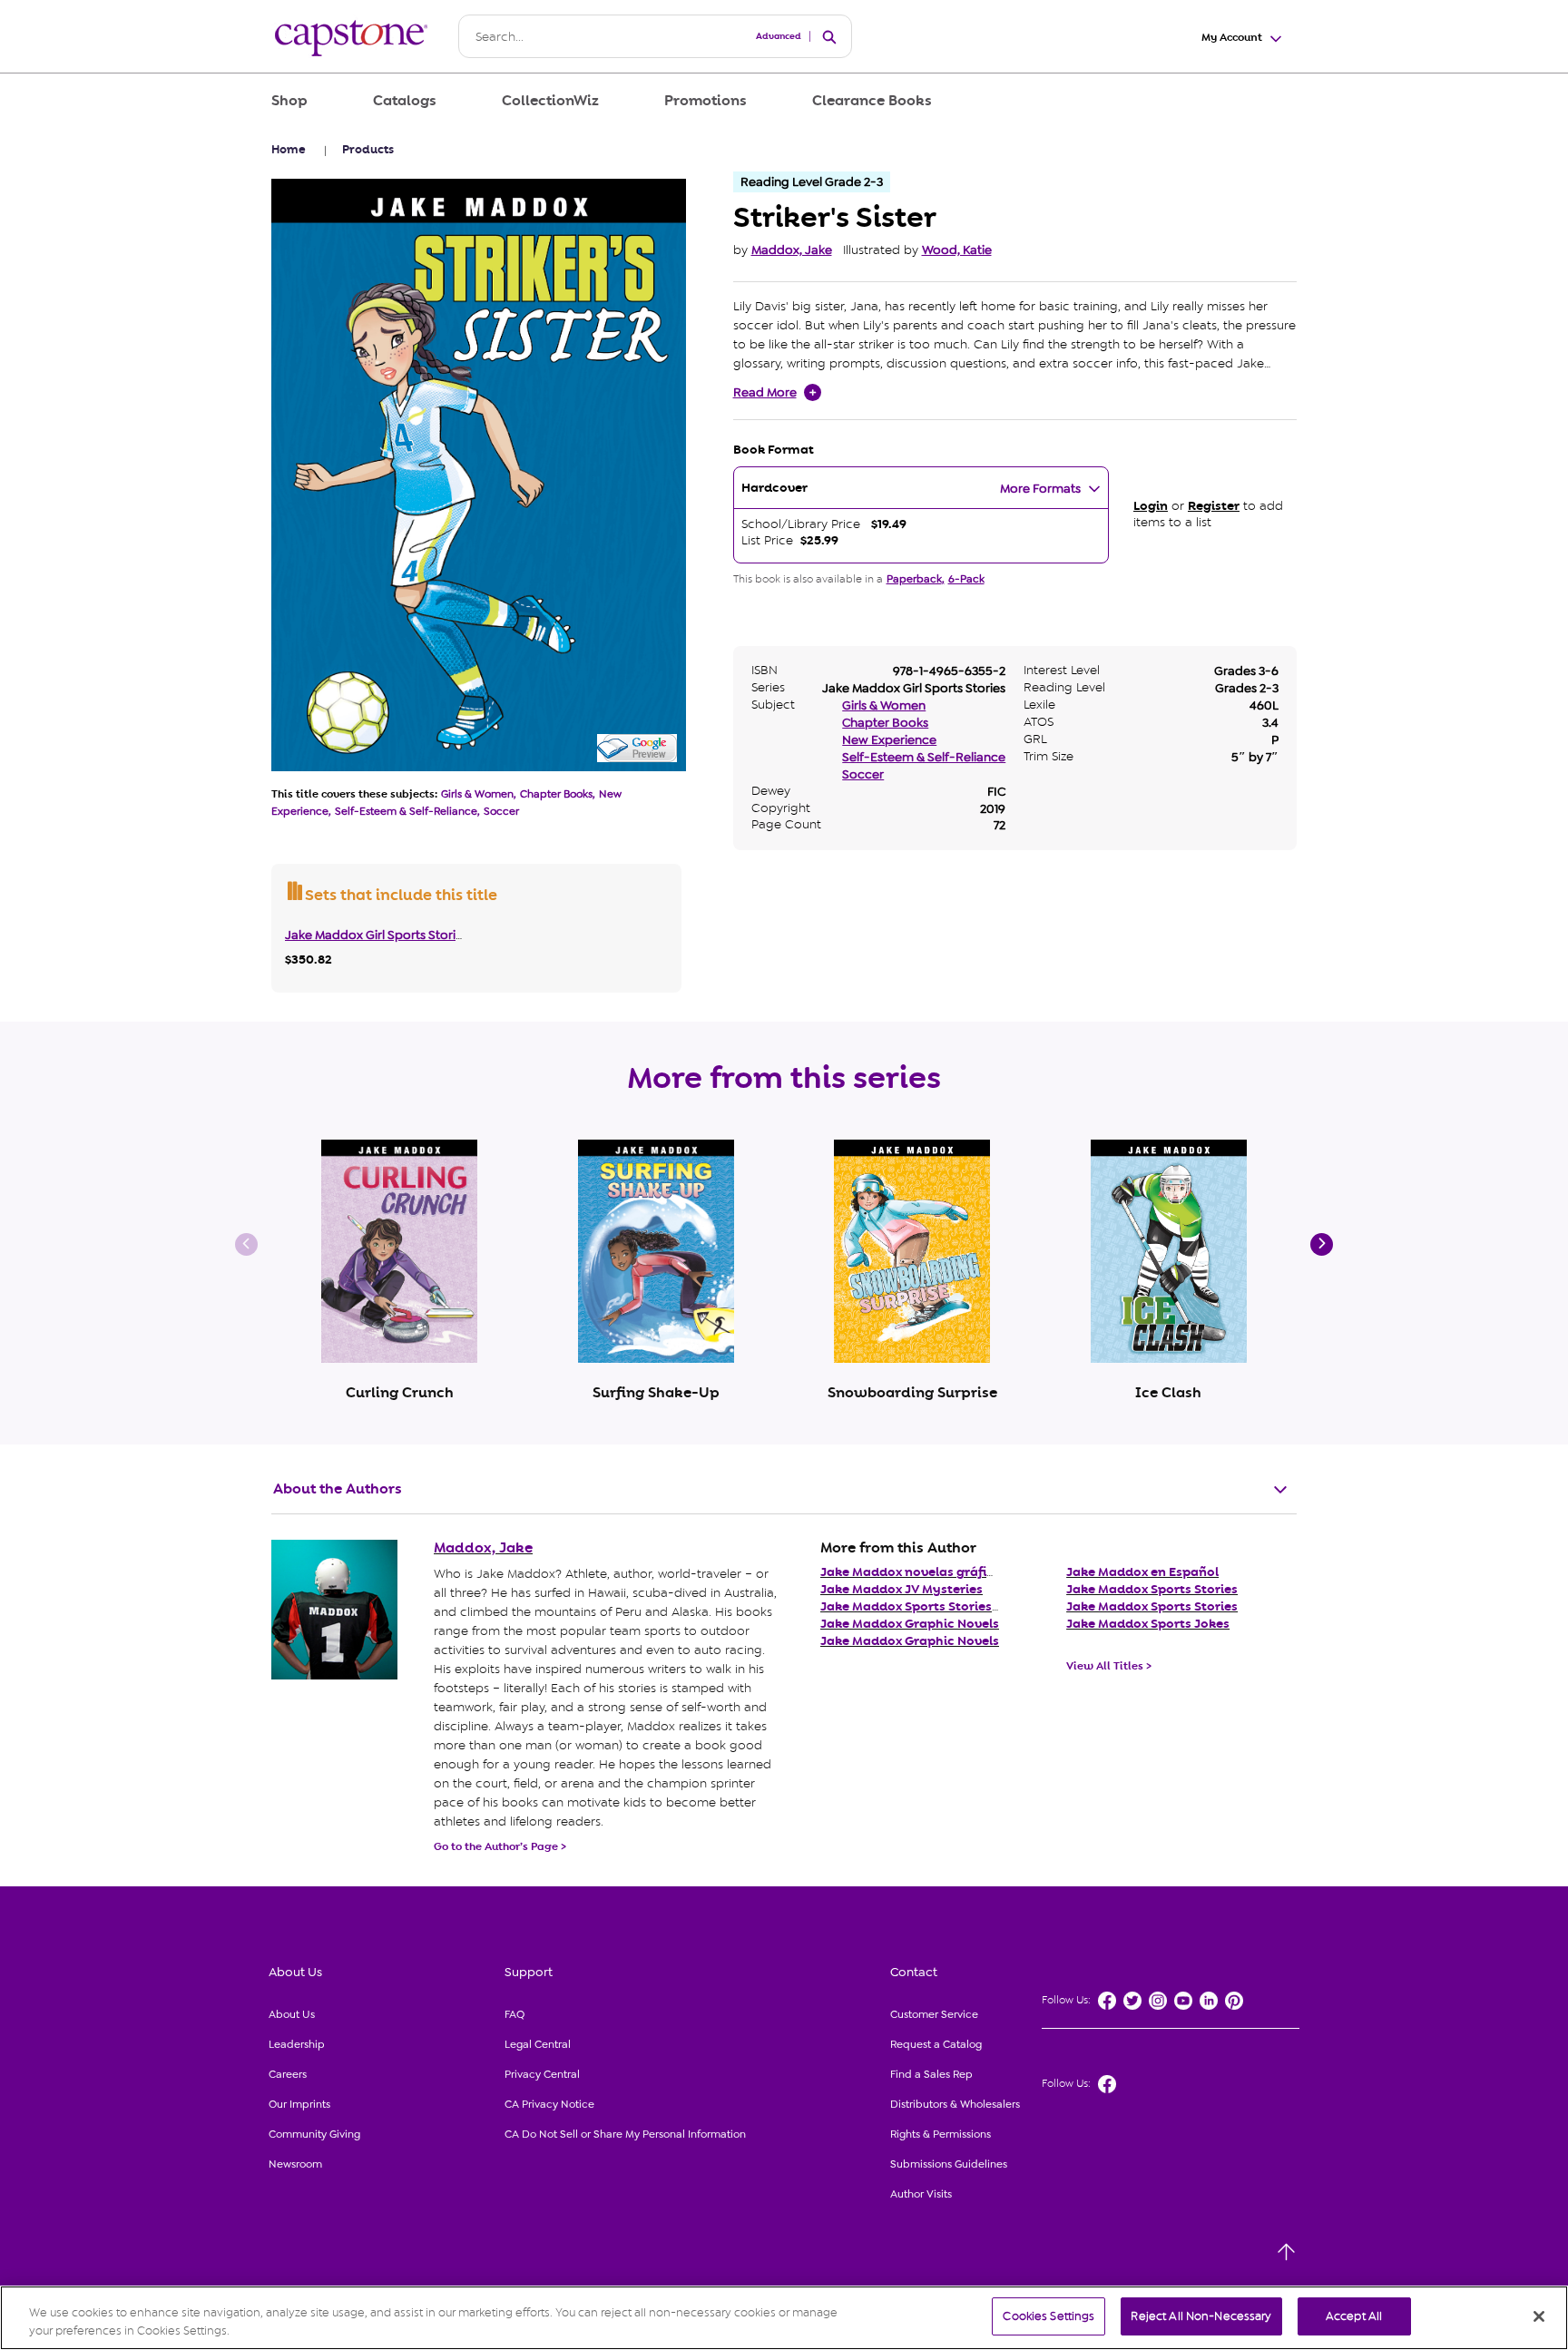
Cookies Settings (1049, 2316)
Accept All (1354, 2316)
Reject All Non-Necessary (1201, 2316)
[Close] (1539, 2316)
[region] (784, 2318)
